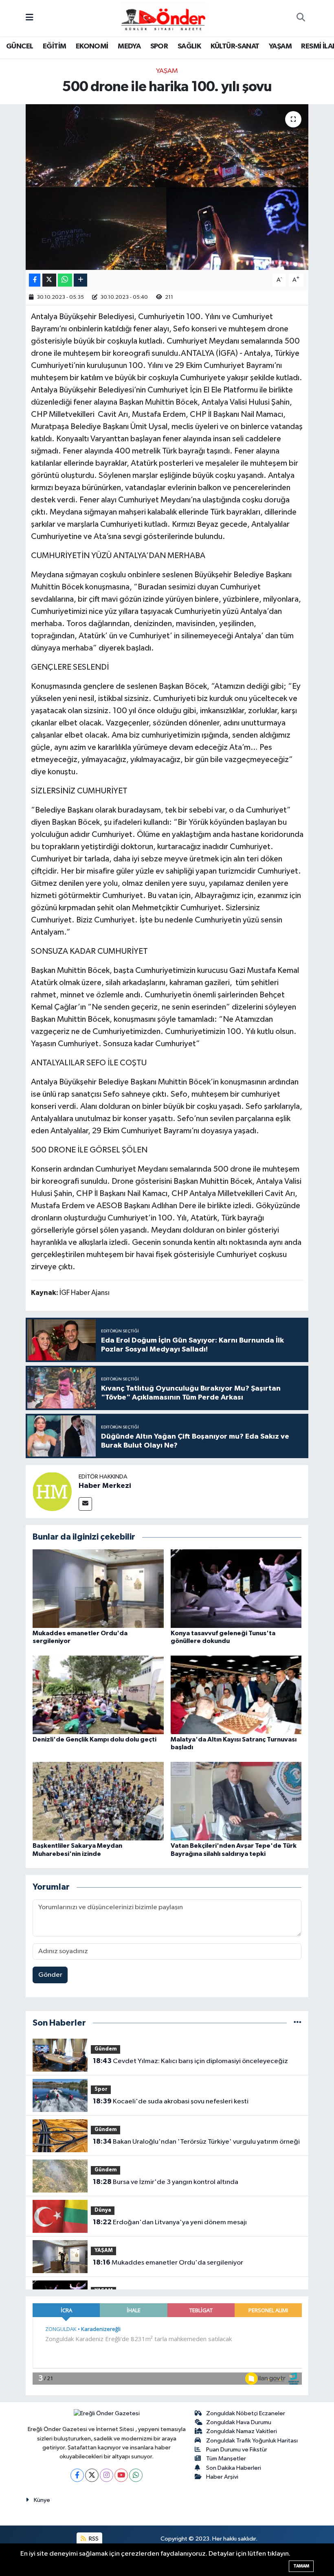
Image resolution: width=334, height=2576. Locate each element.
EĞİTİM (54, 46)
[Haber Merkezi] (52, 1491)
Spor (101, 2089)
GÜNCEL (20, 46)
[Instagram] (107, 2475)
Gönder (50, 1975)
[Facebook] (77, 2475)
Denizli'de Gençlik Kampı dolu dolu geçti (94, 1739)
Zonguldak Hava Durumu (239, 2422)
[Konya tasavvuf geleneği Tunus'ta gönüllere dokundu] (236, 1588)
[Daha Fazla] (80, 280)
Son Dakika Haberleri (234, 2468)
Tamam (301, 2566)
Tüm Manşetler (226, 2459)
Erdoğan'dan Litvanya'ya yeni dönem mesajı (170, 2222)
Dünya (103, 2210)
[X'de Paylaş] (49, 280)
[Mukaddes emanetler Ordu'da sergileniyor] (98, 1588)
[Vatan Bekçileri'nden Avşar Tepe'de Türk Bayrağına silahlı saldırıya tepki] (236, 1801)
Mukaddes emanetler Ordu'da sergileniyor (168, 2263)
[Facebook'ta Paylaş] (35, 280)
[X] (92, 2475)
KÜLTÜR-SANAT (235, 46)
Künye (42, 2500)
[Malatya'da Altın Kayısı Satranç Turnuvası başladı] (236, 1695)
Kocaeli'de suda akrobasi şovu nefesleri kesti (171, 2101)
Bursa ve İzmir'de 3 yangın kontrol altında (166, 2182)
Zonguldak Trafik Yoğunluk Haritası (252, 2441)
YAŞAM (280, 46)
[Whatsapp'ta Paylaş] (65, 280)
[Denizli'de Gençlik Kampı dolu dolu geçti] (98, 1695)
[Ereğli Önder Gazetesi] (163, 18)
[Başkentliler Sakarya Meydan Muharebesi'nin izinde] (98, 1801)
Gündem (106, 2049)
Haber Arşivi (222, 2477)
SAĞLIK (189, 46)
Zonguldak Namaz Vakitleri (242, 2431)
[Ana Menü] (30, 18)
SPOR (159, 46)
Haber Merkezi (105, 1486)
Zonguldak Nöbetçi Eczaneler (246, 2413)
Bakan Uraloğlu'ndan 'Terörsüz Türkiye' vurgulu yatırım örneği (196, 2142)
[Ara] (301, 18)
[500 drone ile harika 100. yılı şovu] (167, 187)
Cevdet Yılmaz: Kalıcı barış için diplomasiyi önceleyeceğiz (190, 2061)
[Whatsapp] (136, 2475)
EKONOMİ (92, 46)
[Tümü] (298, 2023)
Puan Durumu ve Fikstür (237, 2450)
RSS (93, 2539)
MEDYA (129, 46)
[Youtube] (121, 2475)
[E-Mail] (85, 1504)
